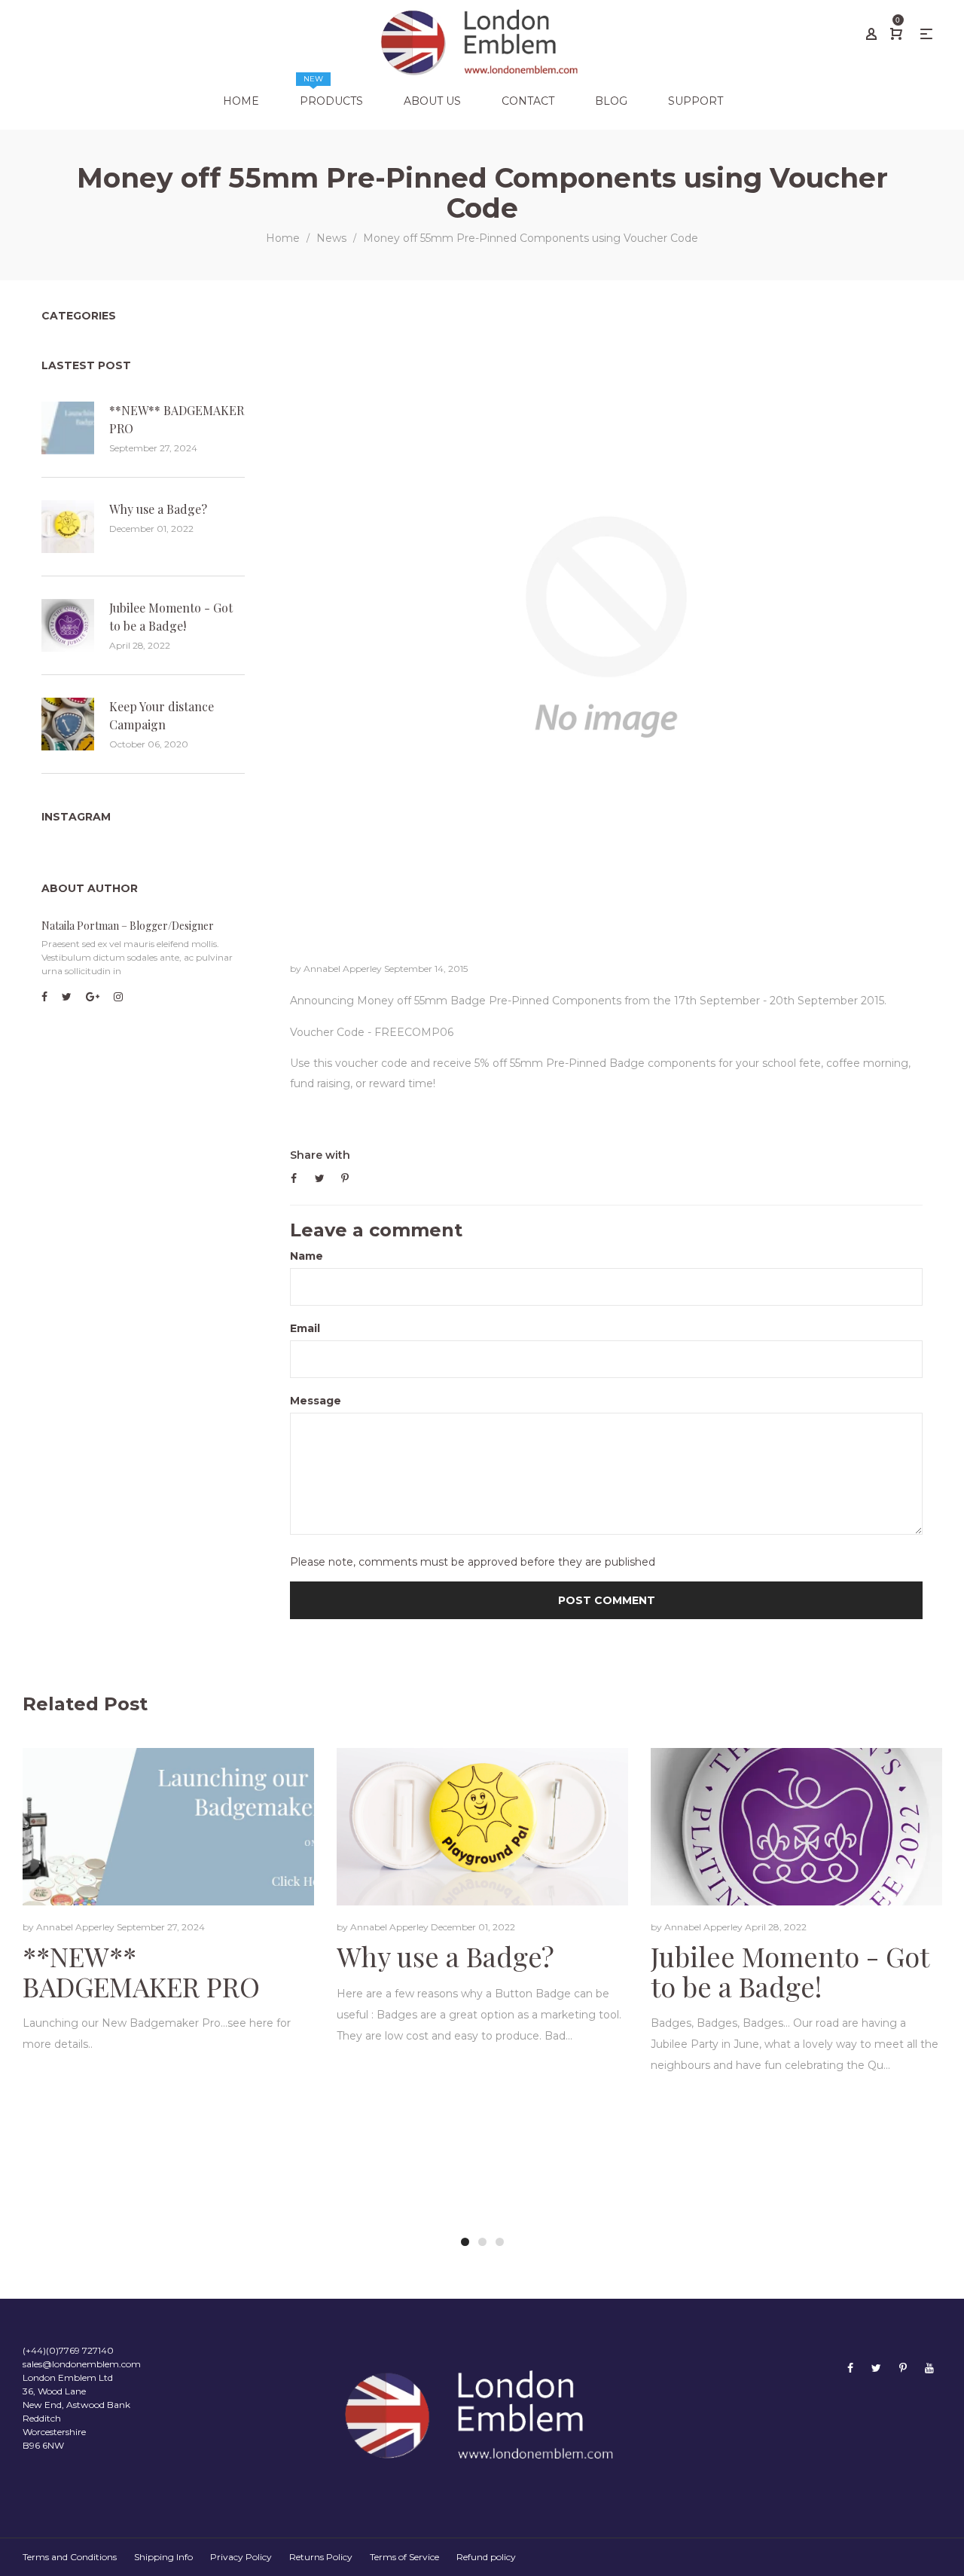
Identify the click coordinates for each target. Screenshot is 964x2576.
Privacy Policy (241, 2557)
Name (307, 1256)
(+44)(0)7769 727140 (68, 2350)
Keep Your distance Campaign (162, 715)
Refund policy (486, 2557)
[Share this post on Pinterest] (345, 1178)
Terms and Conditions (70, 2557)
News (331, 238)
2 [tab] (482, 2242)
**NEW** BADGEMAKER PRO (177, 419)
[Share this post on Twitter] (320, 1178)
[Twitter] (67, 997)
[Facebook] (44, 997)
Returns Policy (321, 2557)
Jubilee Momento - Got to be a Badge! (171, 617)
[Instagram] (118, 997)
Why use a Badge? (158, 509)
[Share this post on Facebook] (294, 1178)
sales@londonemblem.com (82, 2364)
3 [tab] (500, 2242)
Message (316, 1401)
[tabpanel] (168, 1914)
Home (283, 238)
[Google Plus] (93, 997)
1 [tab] (465, 2242)
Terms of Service (404, 2557)
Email (305, 1328)
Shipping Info (163, 2557)
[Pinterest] (903, 2368)
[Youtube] (929, 2368)
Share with (320, 1155)
